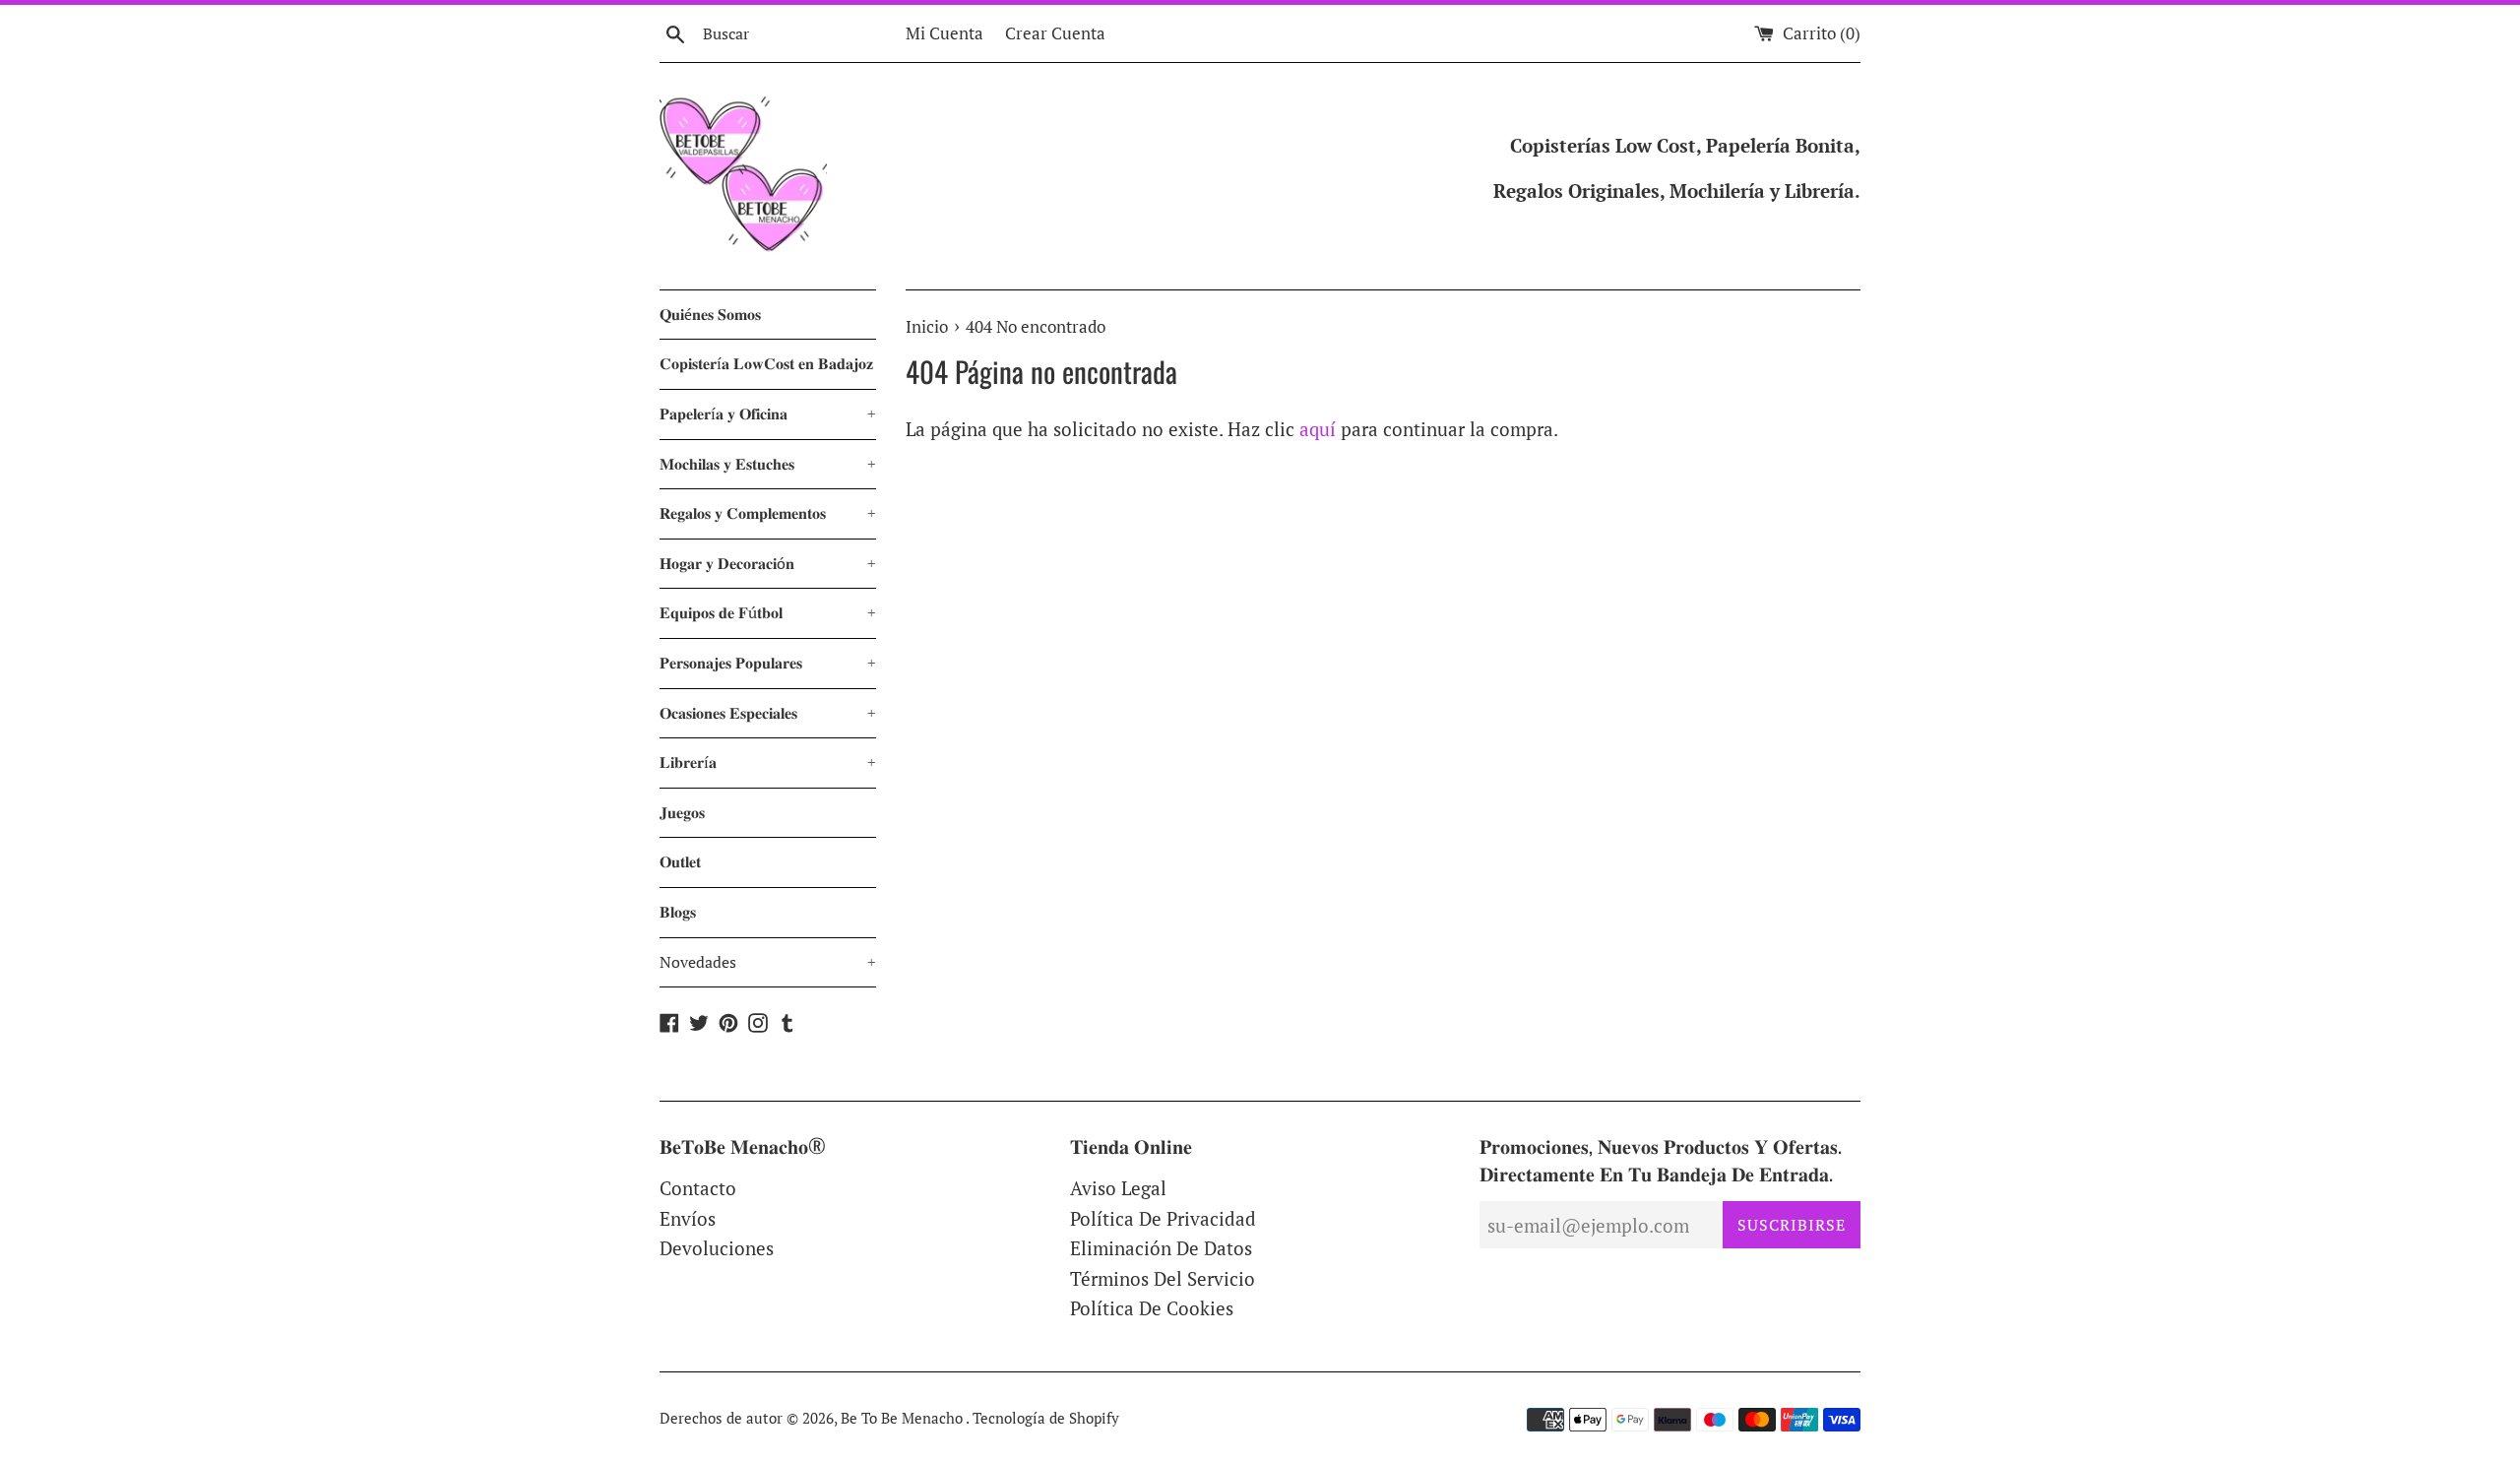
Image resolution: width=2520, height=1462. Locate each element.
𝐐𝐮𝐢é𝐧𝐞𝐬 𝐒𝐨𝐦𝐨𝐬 (710, 314)
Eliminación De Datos (1161, 1248)
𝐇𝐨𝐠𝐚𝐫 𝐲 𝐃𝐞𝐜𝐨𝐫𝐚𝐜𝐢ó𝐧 (768, 563)
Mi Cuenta (945, 33)
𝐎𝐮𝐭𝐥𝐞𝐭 (680, 861)
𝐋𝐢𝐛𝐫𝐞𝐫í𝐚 (768, 762)
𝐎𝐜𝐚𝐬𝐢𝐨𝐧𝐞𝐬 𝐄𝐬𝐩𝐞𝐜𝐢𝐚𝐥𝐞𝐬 (768, 713)
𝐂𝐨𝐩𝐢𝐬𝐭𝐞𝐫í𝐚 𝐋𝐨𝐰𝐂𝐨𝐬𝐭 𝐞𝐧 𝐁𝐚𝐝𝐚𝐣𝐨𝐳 (766, 363)
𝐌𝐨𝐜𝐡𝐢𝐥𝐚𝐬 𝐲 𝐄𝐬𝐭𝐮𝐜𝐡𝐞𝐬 (768, 464)
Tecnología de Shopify (1046, 1418)
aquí (1318, 429)
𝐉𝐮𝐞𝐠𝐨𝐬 (682, 812)
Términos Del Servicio (1163, 1278)
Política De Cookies (1152, 1308)
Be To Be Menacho (903, 1418)
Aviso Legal (1118, 1188)
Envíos (688, 1218)
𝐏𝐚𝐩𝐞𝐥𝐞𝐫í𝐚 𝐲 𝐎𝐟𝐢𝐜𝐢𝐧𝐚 (768, 413)
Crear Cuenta (1055, 33)
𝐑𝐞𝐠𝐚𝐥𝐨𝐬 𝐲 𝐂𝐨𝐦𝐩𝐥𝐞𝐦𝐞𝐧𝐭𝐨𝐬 (768, 513)
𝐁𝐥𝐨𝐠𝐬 (678, 912)
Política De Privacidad (1163, 1218)
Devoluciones (717, 1248)
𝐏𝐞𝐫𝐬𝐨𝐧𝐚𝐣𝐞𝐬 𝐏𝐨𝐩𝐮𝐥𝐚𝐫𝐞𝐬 (768, 663)
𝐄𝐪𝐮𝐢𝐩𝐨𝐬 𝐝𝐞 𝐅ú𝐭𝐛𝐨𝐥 (768, 612)
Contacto (698, 1188)
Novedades (768, 962)
